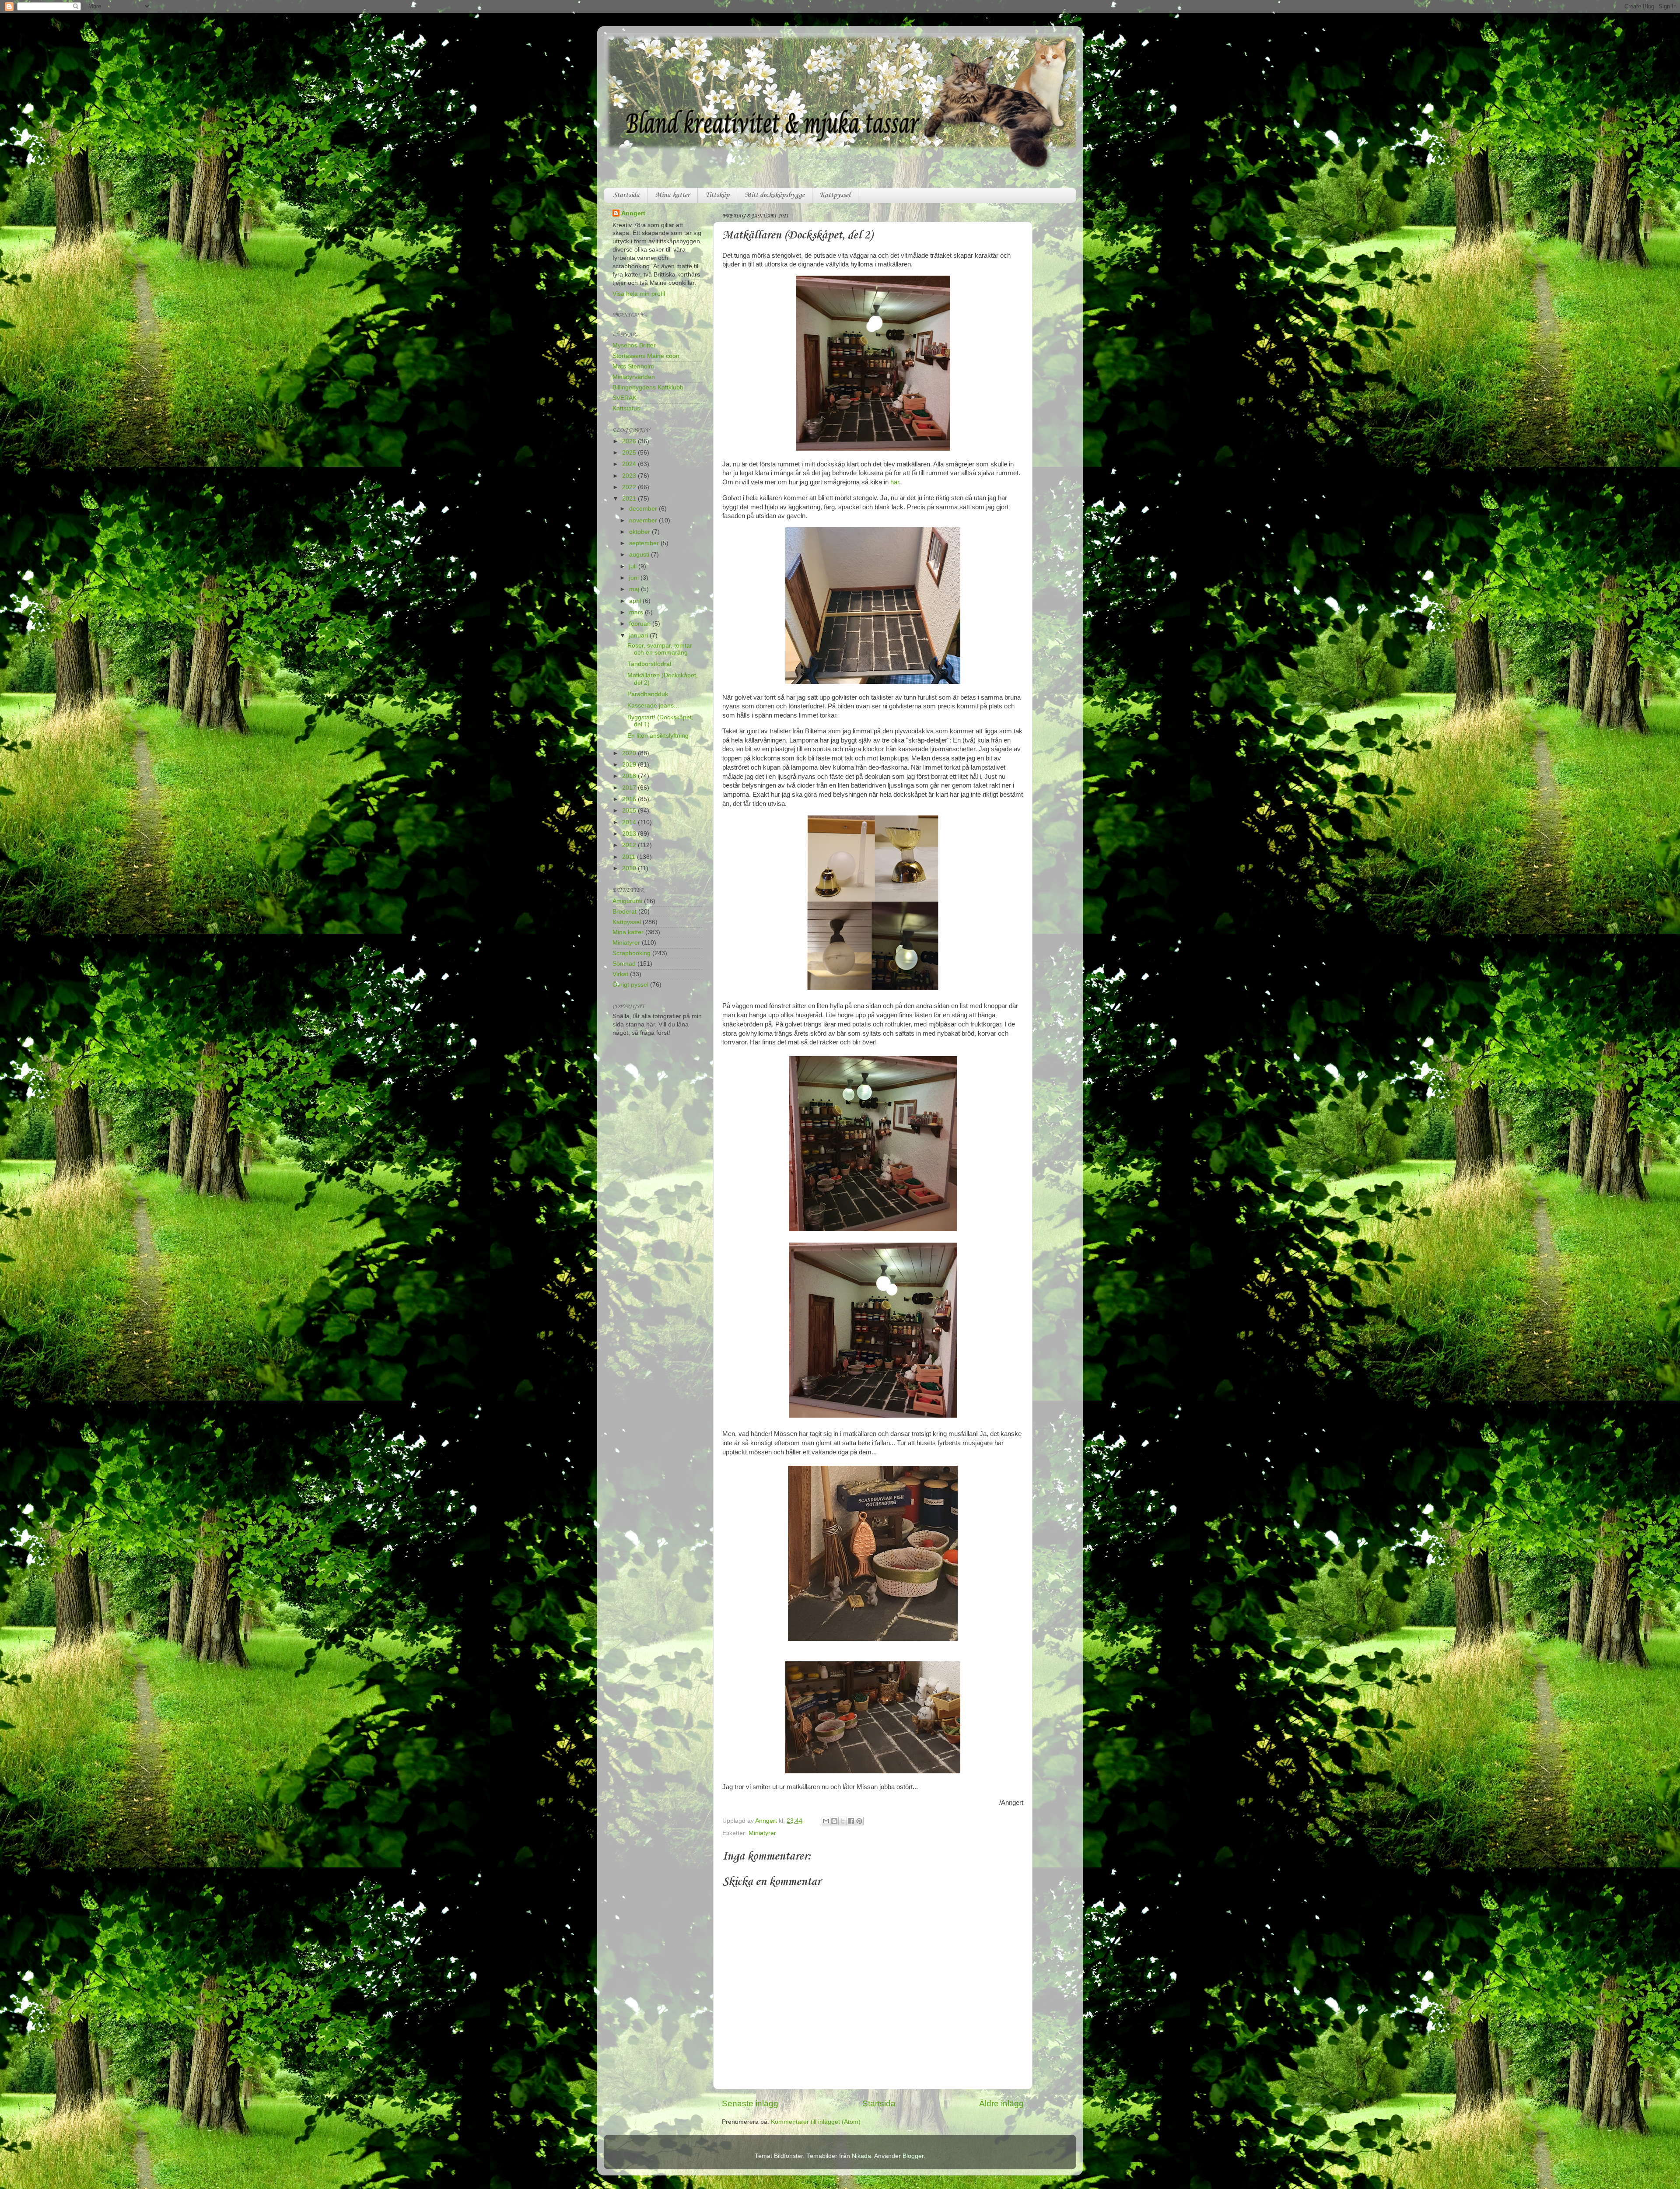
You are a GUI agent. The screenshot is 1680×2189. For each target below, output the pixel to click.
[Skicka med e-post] (826, 1821)
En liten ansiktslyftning (658, 736)
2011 (630, 857)
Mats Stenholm (633, 366)
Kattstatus (626, 408)
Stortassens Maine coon (646, 356)
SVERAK (625, 398)
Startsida (626, 195)
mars (637, 612)
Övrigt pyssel (630, 985)
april (636, 601)
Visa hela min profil (639, 294)
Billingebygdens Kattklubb (648, 387)
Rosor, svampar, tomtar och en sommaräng (660, 649)
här (895, 482)
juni (635, 578)
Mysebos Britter (634, 345)
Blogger (913, 2156)
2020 (630, 753)
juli (634, 566)
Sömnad (624, 964)
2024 (630, 464)
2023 (630, 476)
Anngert (633, 213)
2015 (630, 811)
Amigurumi (627, 901)
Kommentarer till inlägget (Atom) (816, 2122)
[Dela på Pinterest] (859, 1821)
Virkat (620, 974)
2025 (630, 453)
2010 (630, 868)
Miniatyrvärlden (634, 377)
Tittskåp (717, 195)
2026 (630, 441)
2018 (630, 776)
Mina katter (672, 195)
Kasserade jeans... (653, 706)
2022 (630, 487)
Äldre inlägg (1001, 2103)
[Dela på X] (843, 1821)
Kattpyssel (835, 195)
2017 (630, 788)
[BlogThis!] (834, 1821)
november (644, 520)
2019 (630, 765)
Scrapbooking (632, 953)
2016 (630, 799)
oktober (640, 532)
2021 (630, 499)
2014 (630, 822)
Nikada (861, 2156)
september (645, 543)
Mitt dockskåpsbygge (775, 195)
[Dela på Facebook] (851, 1821)
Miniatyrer (762, 1833)
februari (641, 624)
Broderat (625, 912)
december (644, 509)
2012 (630, 845)
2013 (630, 834)
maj (635, 589)
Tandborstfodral (649, 664)
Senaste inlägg (750, 2103)
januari (639, 636)
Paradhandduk (648, 694)
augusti (640, 555)
